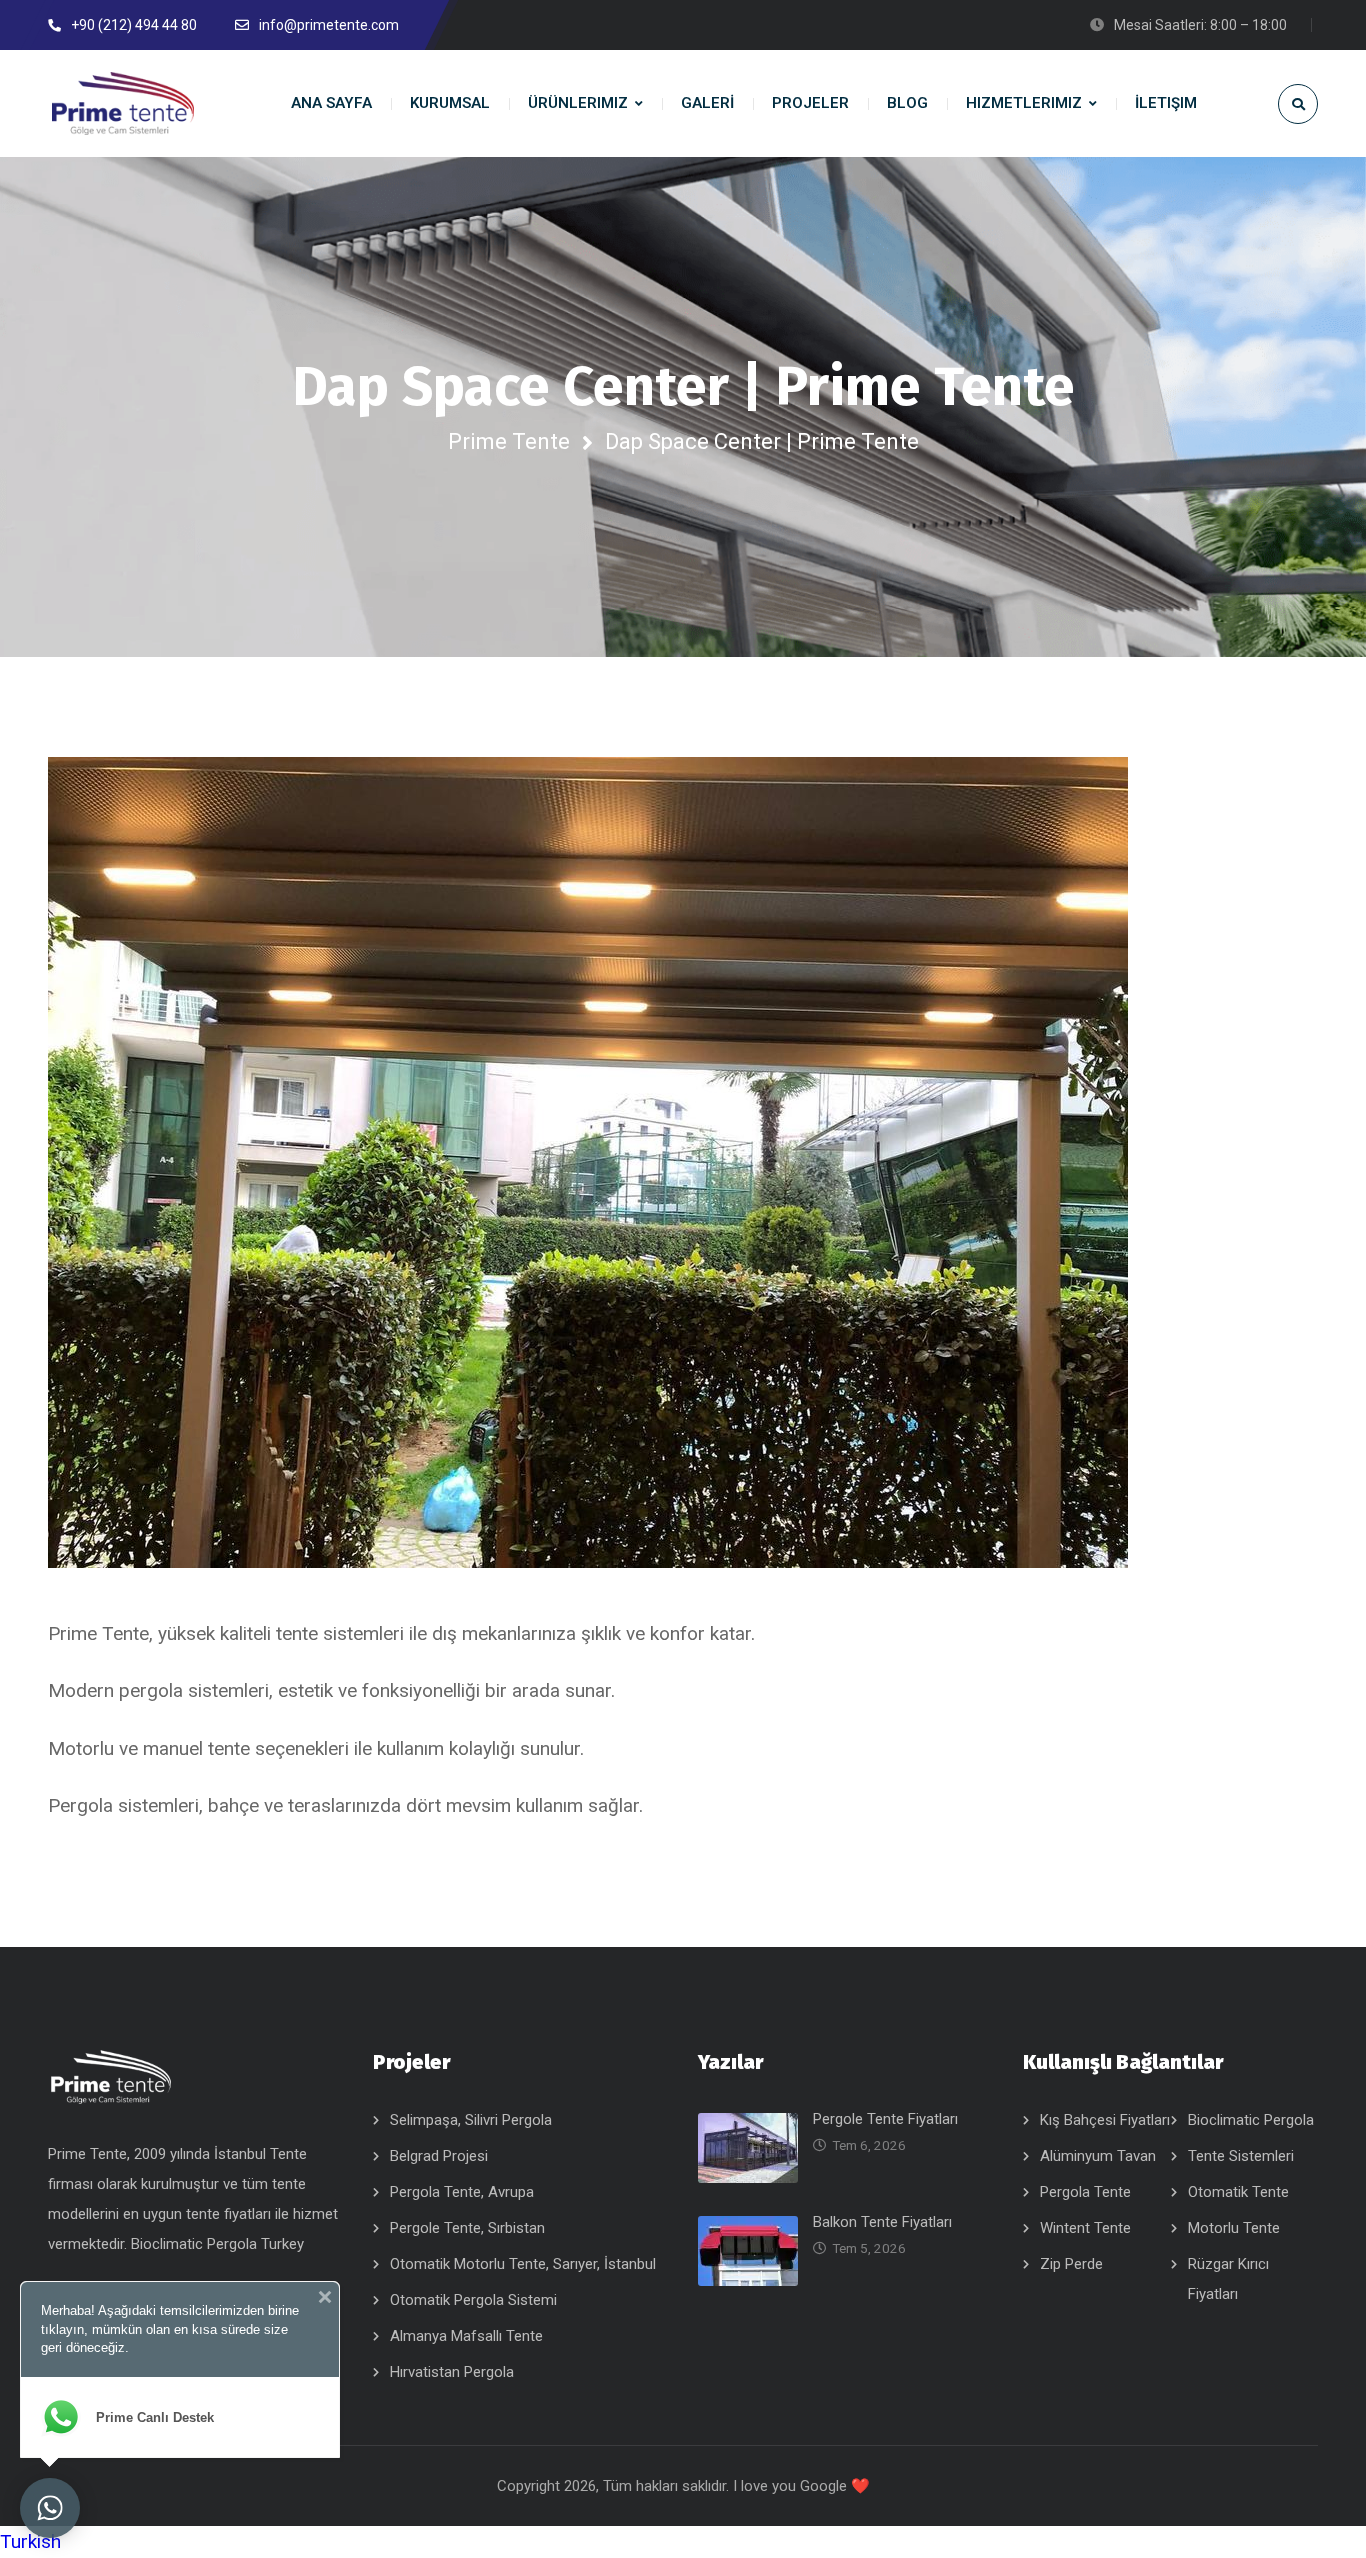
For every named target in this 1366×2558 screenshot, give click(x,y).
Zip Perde (1071, 2264)
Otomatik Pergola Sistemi (473, 2300)
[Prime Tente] (123, 103)
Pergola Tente (1085, 2192)
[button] (683, 2542)
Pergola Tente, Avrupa (462, 2192)
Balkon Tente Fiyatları (882, 2222)
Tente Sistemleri (1241, 2156)
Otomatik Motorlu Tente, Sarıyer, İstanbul (523, 2264)
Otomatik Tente (1238, 2192)
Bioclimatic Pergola (1251, 2120)
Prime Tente (509, 441)
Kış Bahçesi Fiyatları (1105, 2120)
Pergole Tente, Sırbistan (467, 2228)
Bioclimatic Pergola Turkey (217, 2244)
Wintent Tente (1085, 2228)
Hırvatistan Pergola (452, 2372)
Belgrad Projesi (439, 2156)
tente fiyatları (230, 2214)
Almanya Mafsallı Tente (466, 2336)
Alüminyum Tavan (1098, 2156)
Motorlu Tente (1234, 2228)
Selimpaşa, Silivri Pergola (471, 2120)
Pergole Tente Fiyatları (885, 2119)
